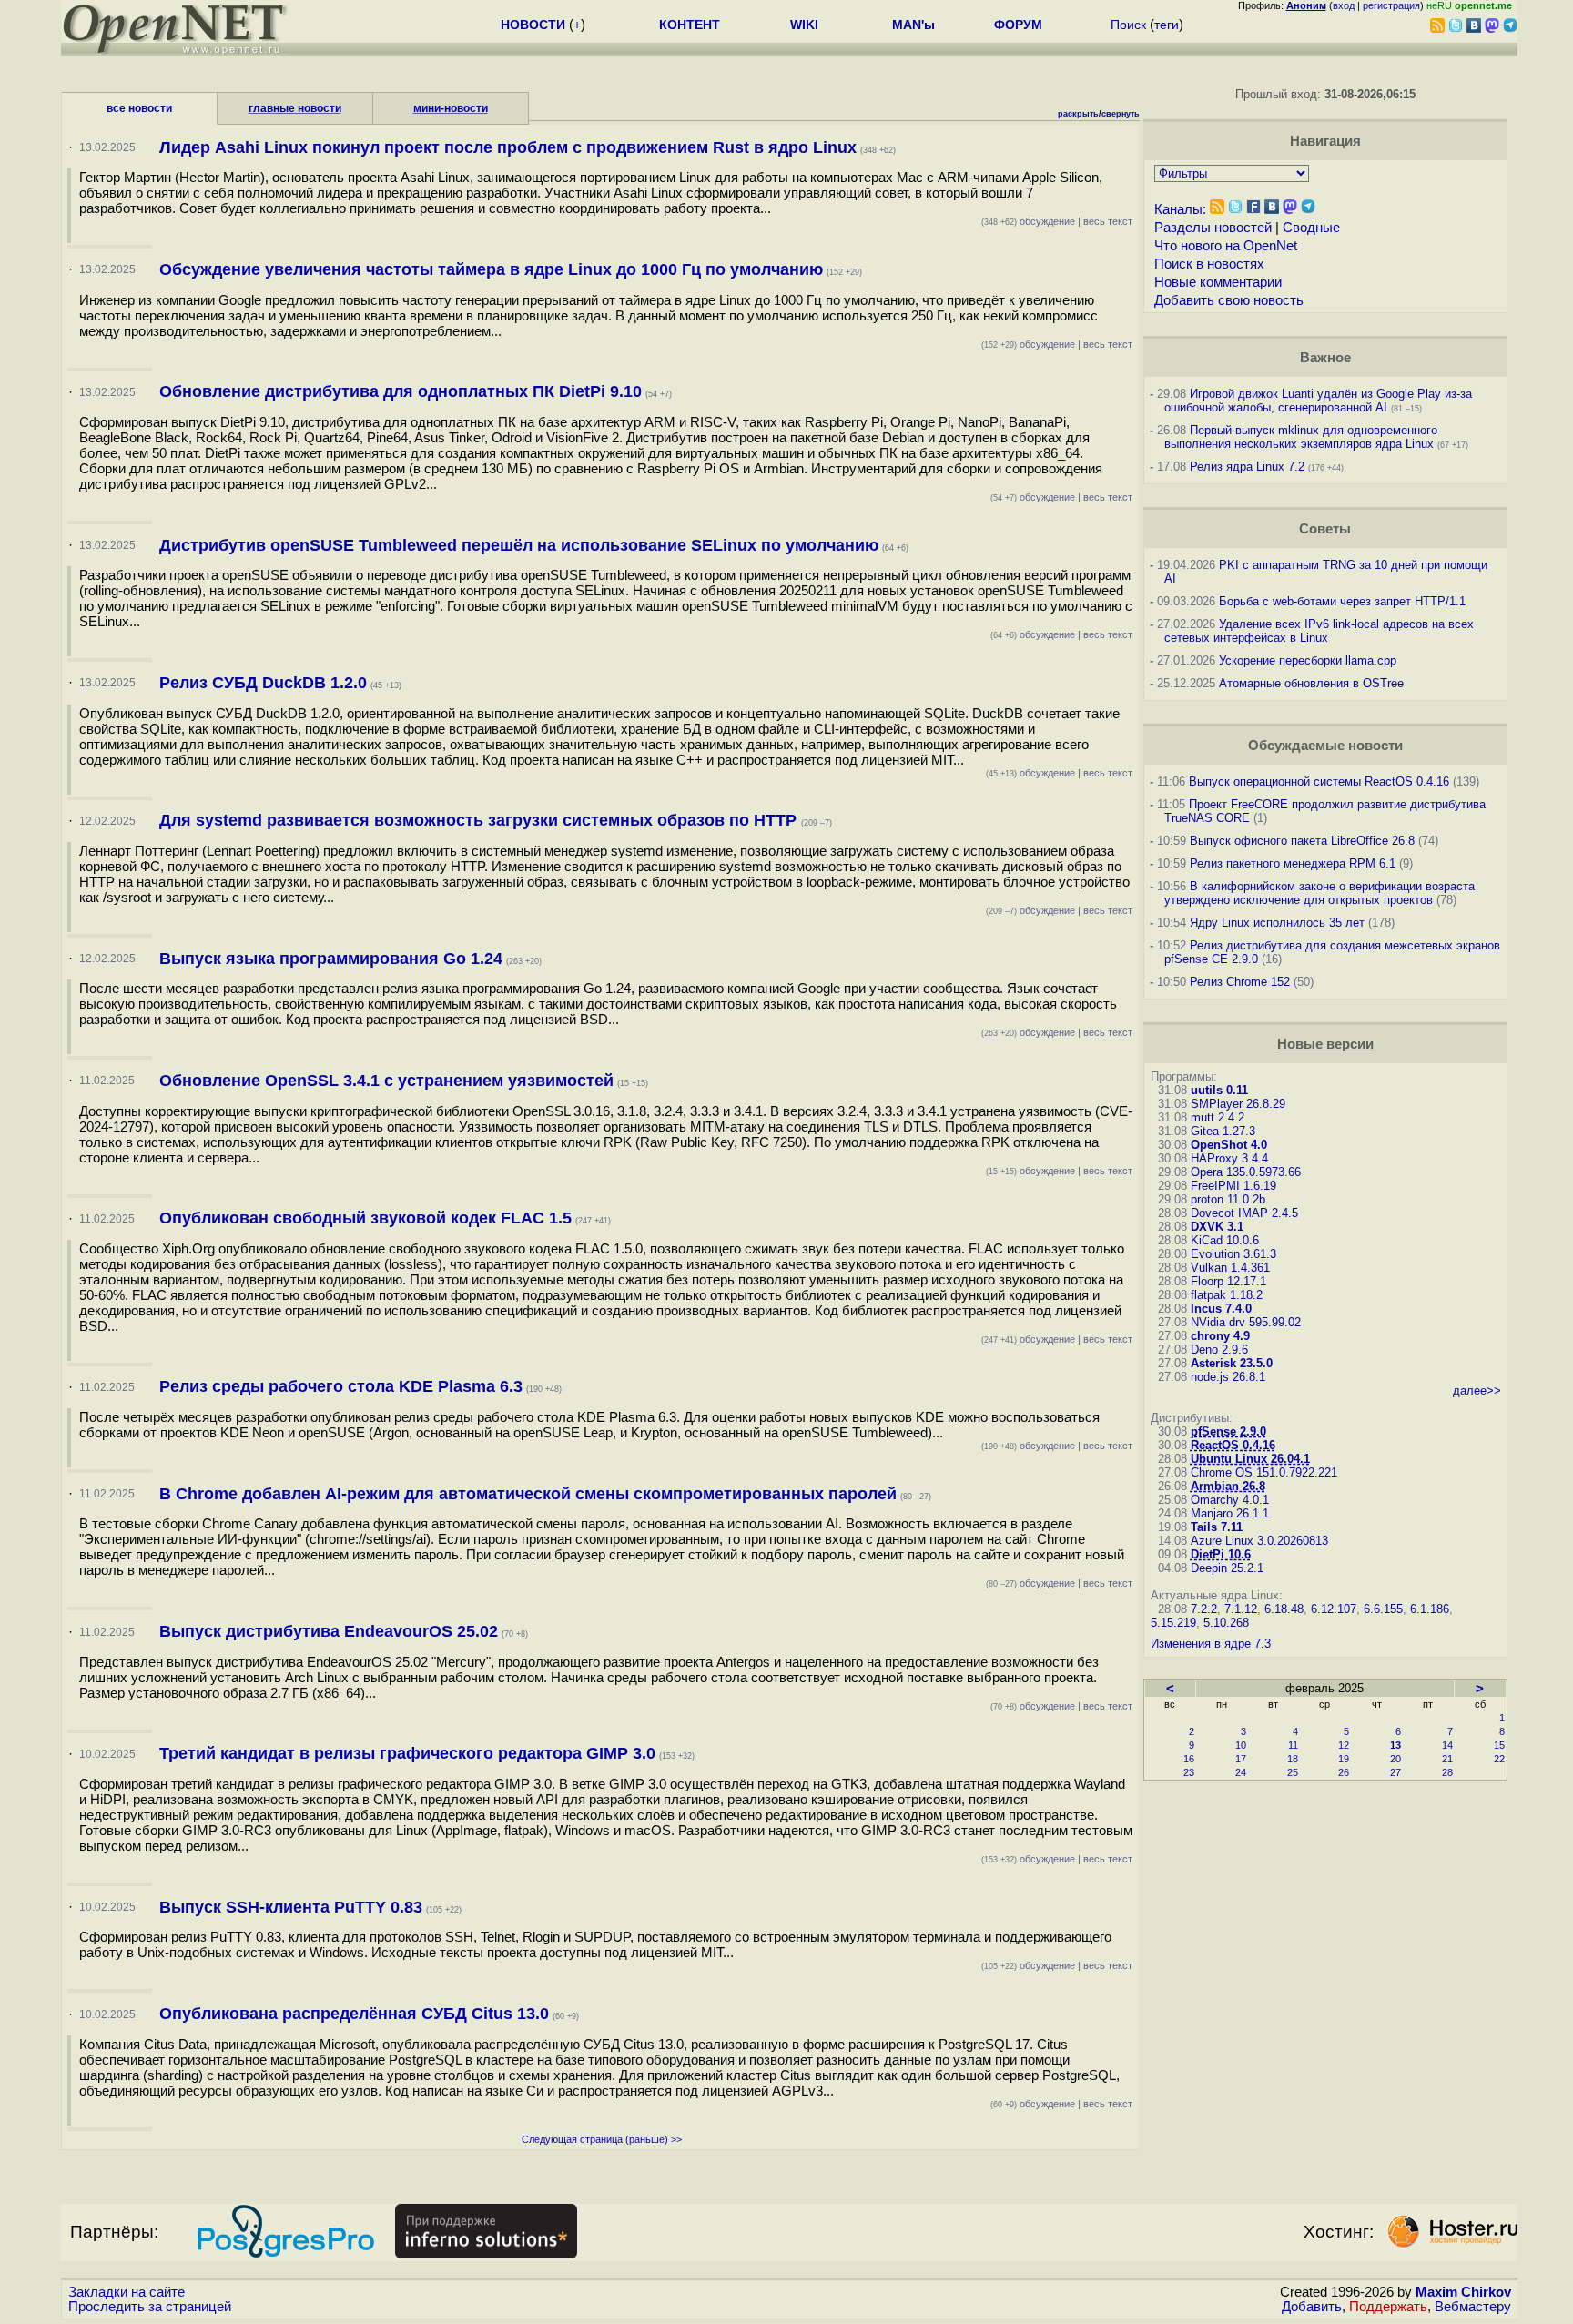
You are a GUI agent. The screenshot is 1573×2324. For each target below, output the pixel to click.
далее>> (1477, 1390)
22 (1499, 1759)
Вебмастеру (1473, 2307)
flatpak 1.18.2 (1227, 1295)
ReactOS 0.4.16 (1233, 1445)
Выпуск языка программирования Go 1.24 (331, 959)
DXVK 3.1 (1217, 1227)
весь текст (1108, 221)
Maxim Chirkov (1463, 2292)
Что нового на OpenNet (1226, 246)
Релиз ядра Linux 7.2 (1247, 467)
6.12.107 (1334, 1609)
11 (1293, 1745)
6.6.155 (1383, 1609)
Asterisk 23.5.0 (1232, 1363)
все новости (139, 108)
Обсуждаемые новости (1325, 746)
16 (1189, 1759)
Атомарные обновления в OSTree (1311, 683)
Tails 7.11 (1217, 1527)
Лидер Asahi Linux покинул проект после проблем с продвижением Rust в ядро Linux (508, 147)
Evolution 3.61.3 (1233, 1254)
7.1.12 (1241, 1609)
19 (1344, 1759)
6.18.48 (1284, 1609)
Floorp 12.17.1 (1228, 1281)
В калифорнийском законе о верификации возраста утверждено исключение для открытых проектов (1319, 893)
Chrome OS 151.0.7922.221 (1264, 1472)
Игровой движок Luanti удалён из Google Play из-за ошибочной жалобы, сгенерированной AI (1318, 401)
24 (1241, 1772)
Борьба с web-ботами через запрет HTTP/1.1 (1342, 601)
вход (1344, 5)
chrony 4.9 (1220, 1336)
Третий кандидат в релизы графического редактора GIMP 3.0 (407, 1753)
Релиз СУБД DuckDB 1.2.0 (263, 683)
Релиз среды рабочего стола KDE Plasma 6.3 (341, 1386)
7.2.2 (1204, 1609)
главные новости (295, 108)
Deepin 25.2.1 (1227, 1568)
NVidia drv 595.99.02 (1246, 1322)
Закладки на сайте (127, 2292)
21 (1447, 1759)
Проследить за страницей (150, 2307)
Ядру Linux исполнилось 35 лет (1277, 923)
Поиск (1128, 25)
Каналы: (1180, 209)
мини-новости (451, 108)
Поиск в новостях (1209, 264)
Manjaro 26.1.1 (1230, 1513)
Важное (1325, 358)
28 (1447, 1772)
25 (1293, 1772)
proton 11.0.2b (1228, 1199)
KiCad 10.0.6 (1225, 1240)
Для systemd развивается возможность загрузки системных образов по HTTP (480, 820)
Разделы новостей (1213, 228)
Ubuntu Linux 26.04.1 (1250, 1459)
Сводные (1311, 228)
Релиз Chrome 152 (1240, 982)
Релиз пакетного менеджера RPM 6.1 (1293, 863)
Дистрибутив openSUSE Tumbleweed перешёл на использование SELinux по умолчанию (519, 545)
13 (1395, 1745)
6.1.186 (1430, 1609)
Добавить (1312, 2307)
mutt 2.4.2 (1218, 1117)
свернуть (1121, 114)
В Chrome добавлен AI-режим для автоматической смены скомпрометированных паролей (528, 1494)
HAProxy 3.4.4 (1229, 1158)
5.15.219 (1173, 1623)
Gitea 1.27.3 (1223, 1131)
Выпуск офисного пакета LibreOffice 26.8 (1302, 841)
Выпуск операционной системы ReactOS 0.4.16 (1319, 781)
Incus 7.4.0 (1221, 1309)
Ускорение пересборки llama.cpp (1308, 660)
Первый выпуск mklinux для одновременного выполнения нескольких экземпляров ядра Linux (1301, 437)
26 (1344, 1772)
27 (1395, 1772)
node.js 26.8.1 (1228, 1377)
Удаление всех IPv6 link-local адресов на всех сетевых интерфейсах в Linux (1319, 631)
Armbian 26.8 (1228, 1486)
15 (1499, 1745)
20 (1395, 1759)
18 (1293, 1759)
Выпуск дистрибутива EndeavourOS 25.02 (329, 1631)
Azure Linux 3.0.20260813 (1259, 1541)
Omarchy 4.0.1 (1230, 1500)
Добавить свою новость (1229, 300)
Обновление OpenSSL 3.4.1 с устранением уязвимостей (386, 1081)
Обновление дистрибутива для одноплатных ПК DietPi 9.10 (401, 391)
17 (1241, 1759)
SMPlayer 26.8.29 (1238, 1104)
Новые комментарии (1218, 282)
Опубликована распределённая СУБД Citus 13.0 (354, 2014)
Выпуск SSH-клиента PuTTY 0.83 (291, 1907)
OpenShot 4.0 (1229, 1145)
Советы (1325, 529)
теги (1167, 25)
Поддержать (1388, 2307)
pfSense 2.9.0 (1228, 1431)
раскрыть (1078, 114)
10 (1241, 1745)
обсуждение (1028, 221)
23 (1189, 1772)
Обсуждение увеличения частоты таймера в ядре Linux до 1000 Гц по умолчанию (491, 269)
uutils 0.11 (1219, 1090)
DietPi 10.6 (1221, 1554)
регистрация (1391, 5)
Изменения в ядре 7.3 (1211, 1644)
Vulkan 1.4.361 (1230, 1268)
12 (1344, 1745)
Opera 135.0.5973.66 (1246, 1172)
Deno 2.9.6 (1219, 1350)
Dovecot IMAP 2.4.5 (1244, 1213)
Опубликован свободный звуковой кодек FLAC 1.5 (365, 1218)
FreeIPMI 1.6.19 (1233, 1186)
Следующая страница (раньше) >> (602, 2139)
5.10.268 (1226, 1623)
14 (1447, 1745)
